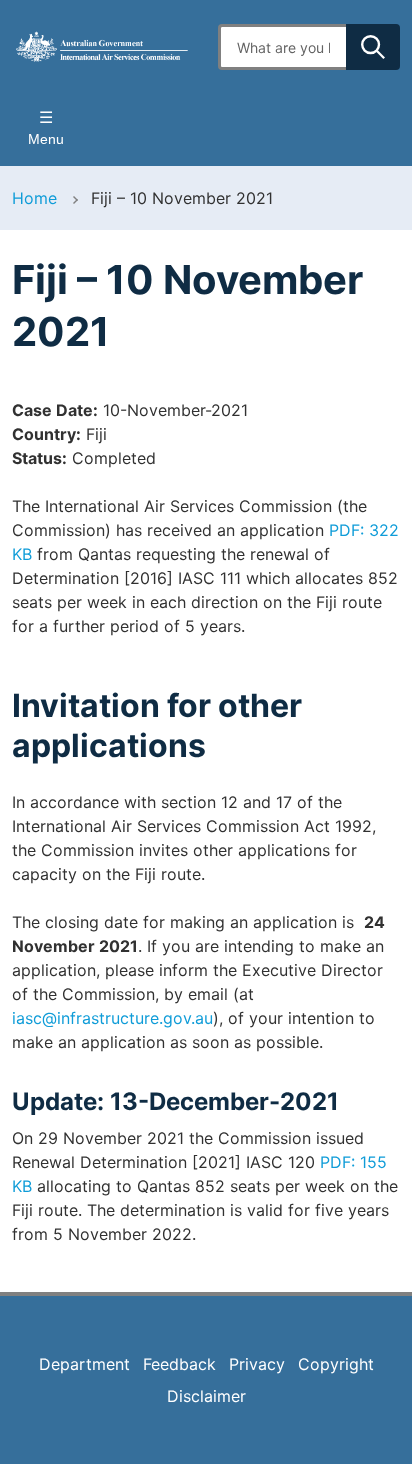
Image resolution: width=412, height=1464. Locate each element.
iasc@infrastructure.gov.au (112, 1018)
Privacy (257, 1364)
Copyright (336, 1364)
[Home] (103, 46)
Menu (46, 139)
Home (34, 198)
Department (84, 1364)
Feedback (179, 1364)
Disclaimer (206, 1396)
